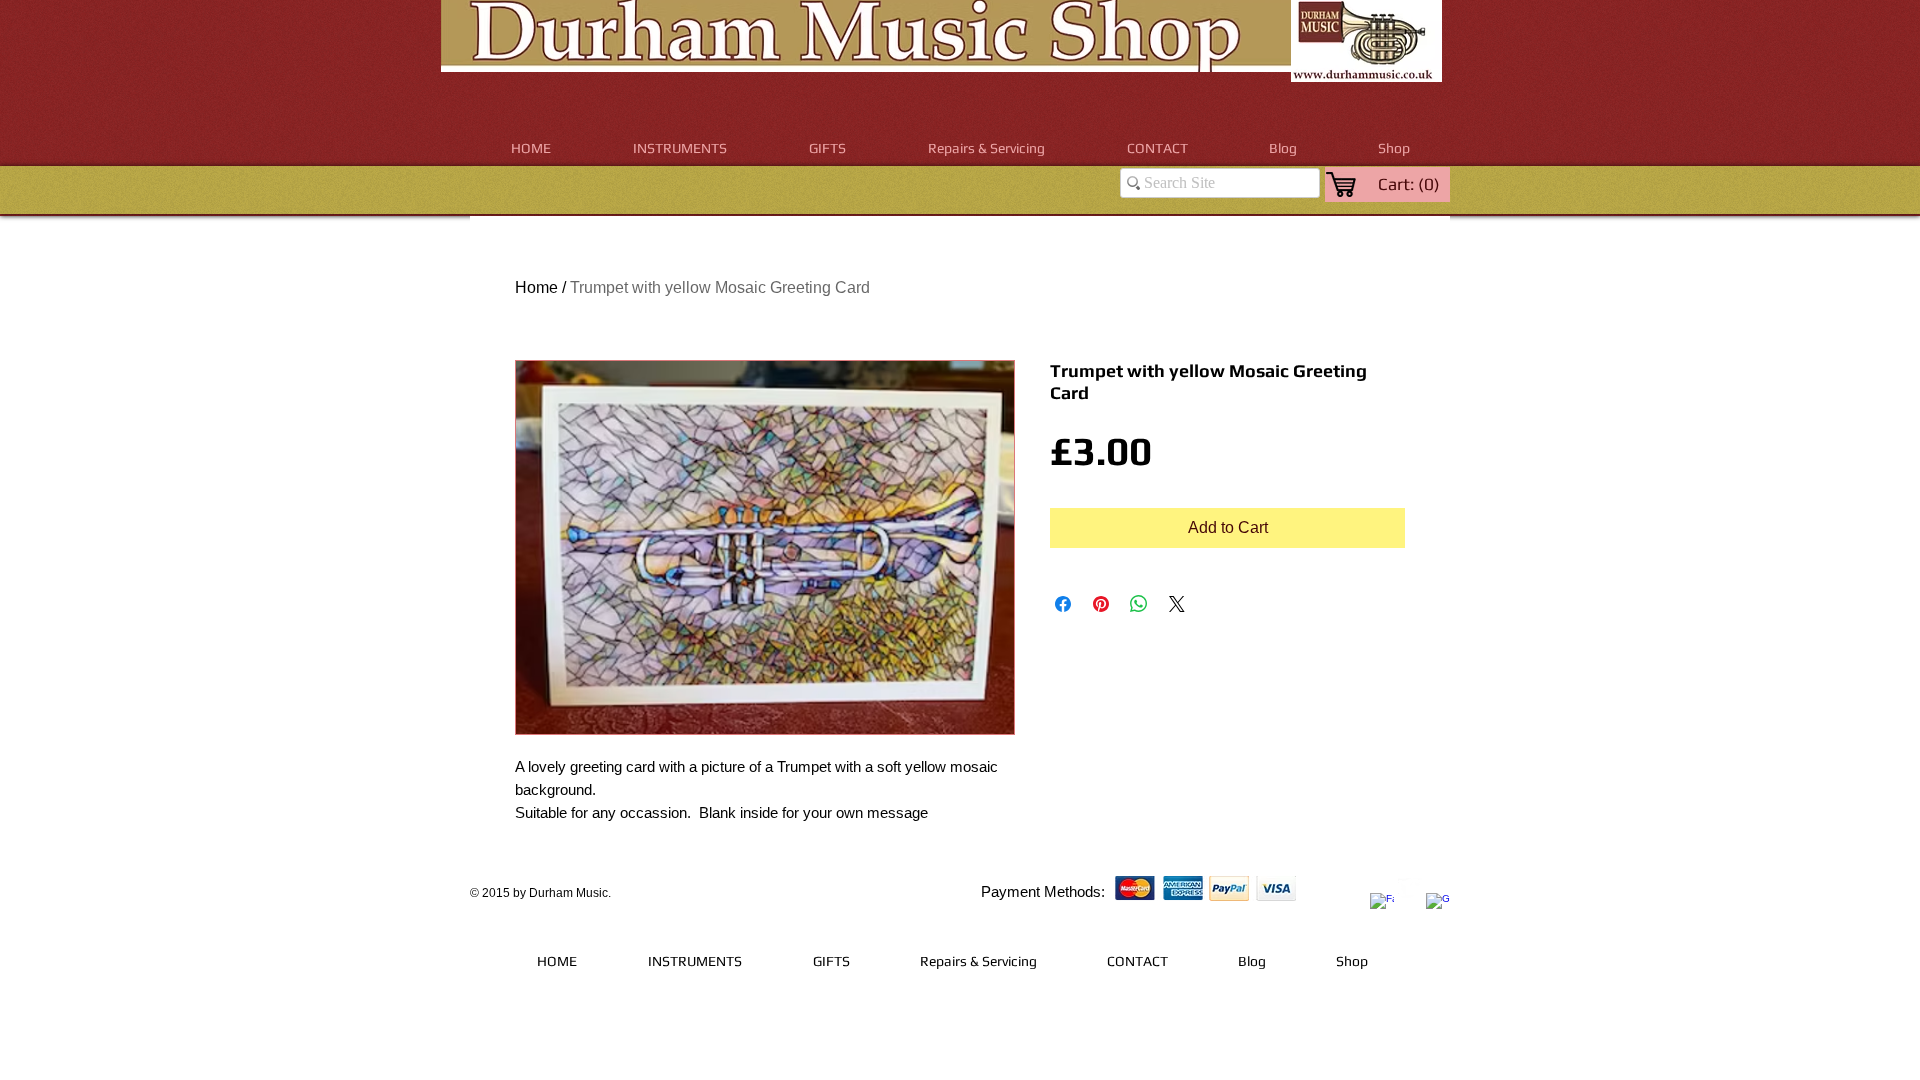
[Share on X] (1177, 604)
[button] (680, 148)
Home (536, 287)
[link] (1410, 184)
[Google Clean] (1438, 905)
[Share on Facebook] (1063, 604)
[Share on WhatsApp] (1139, 604)
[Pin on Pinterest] (1101, 604)
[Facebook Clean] (1382, 905)
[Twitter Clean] (1410, 890)
